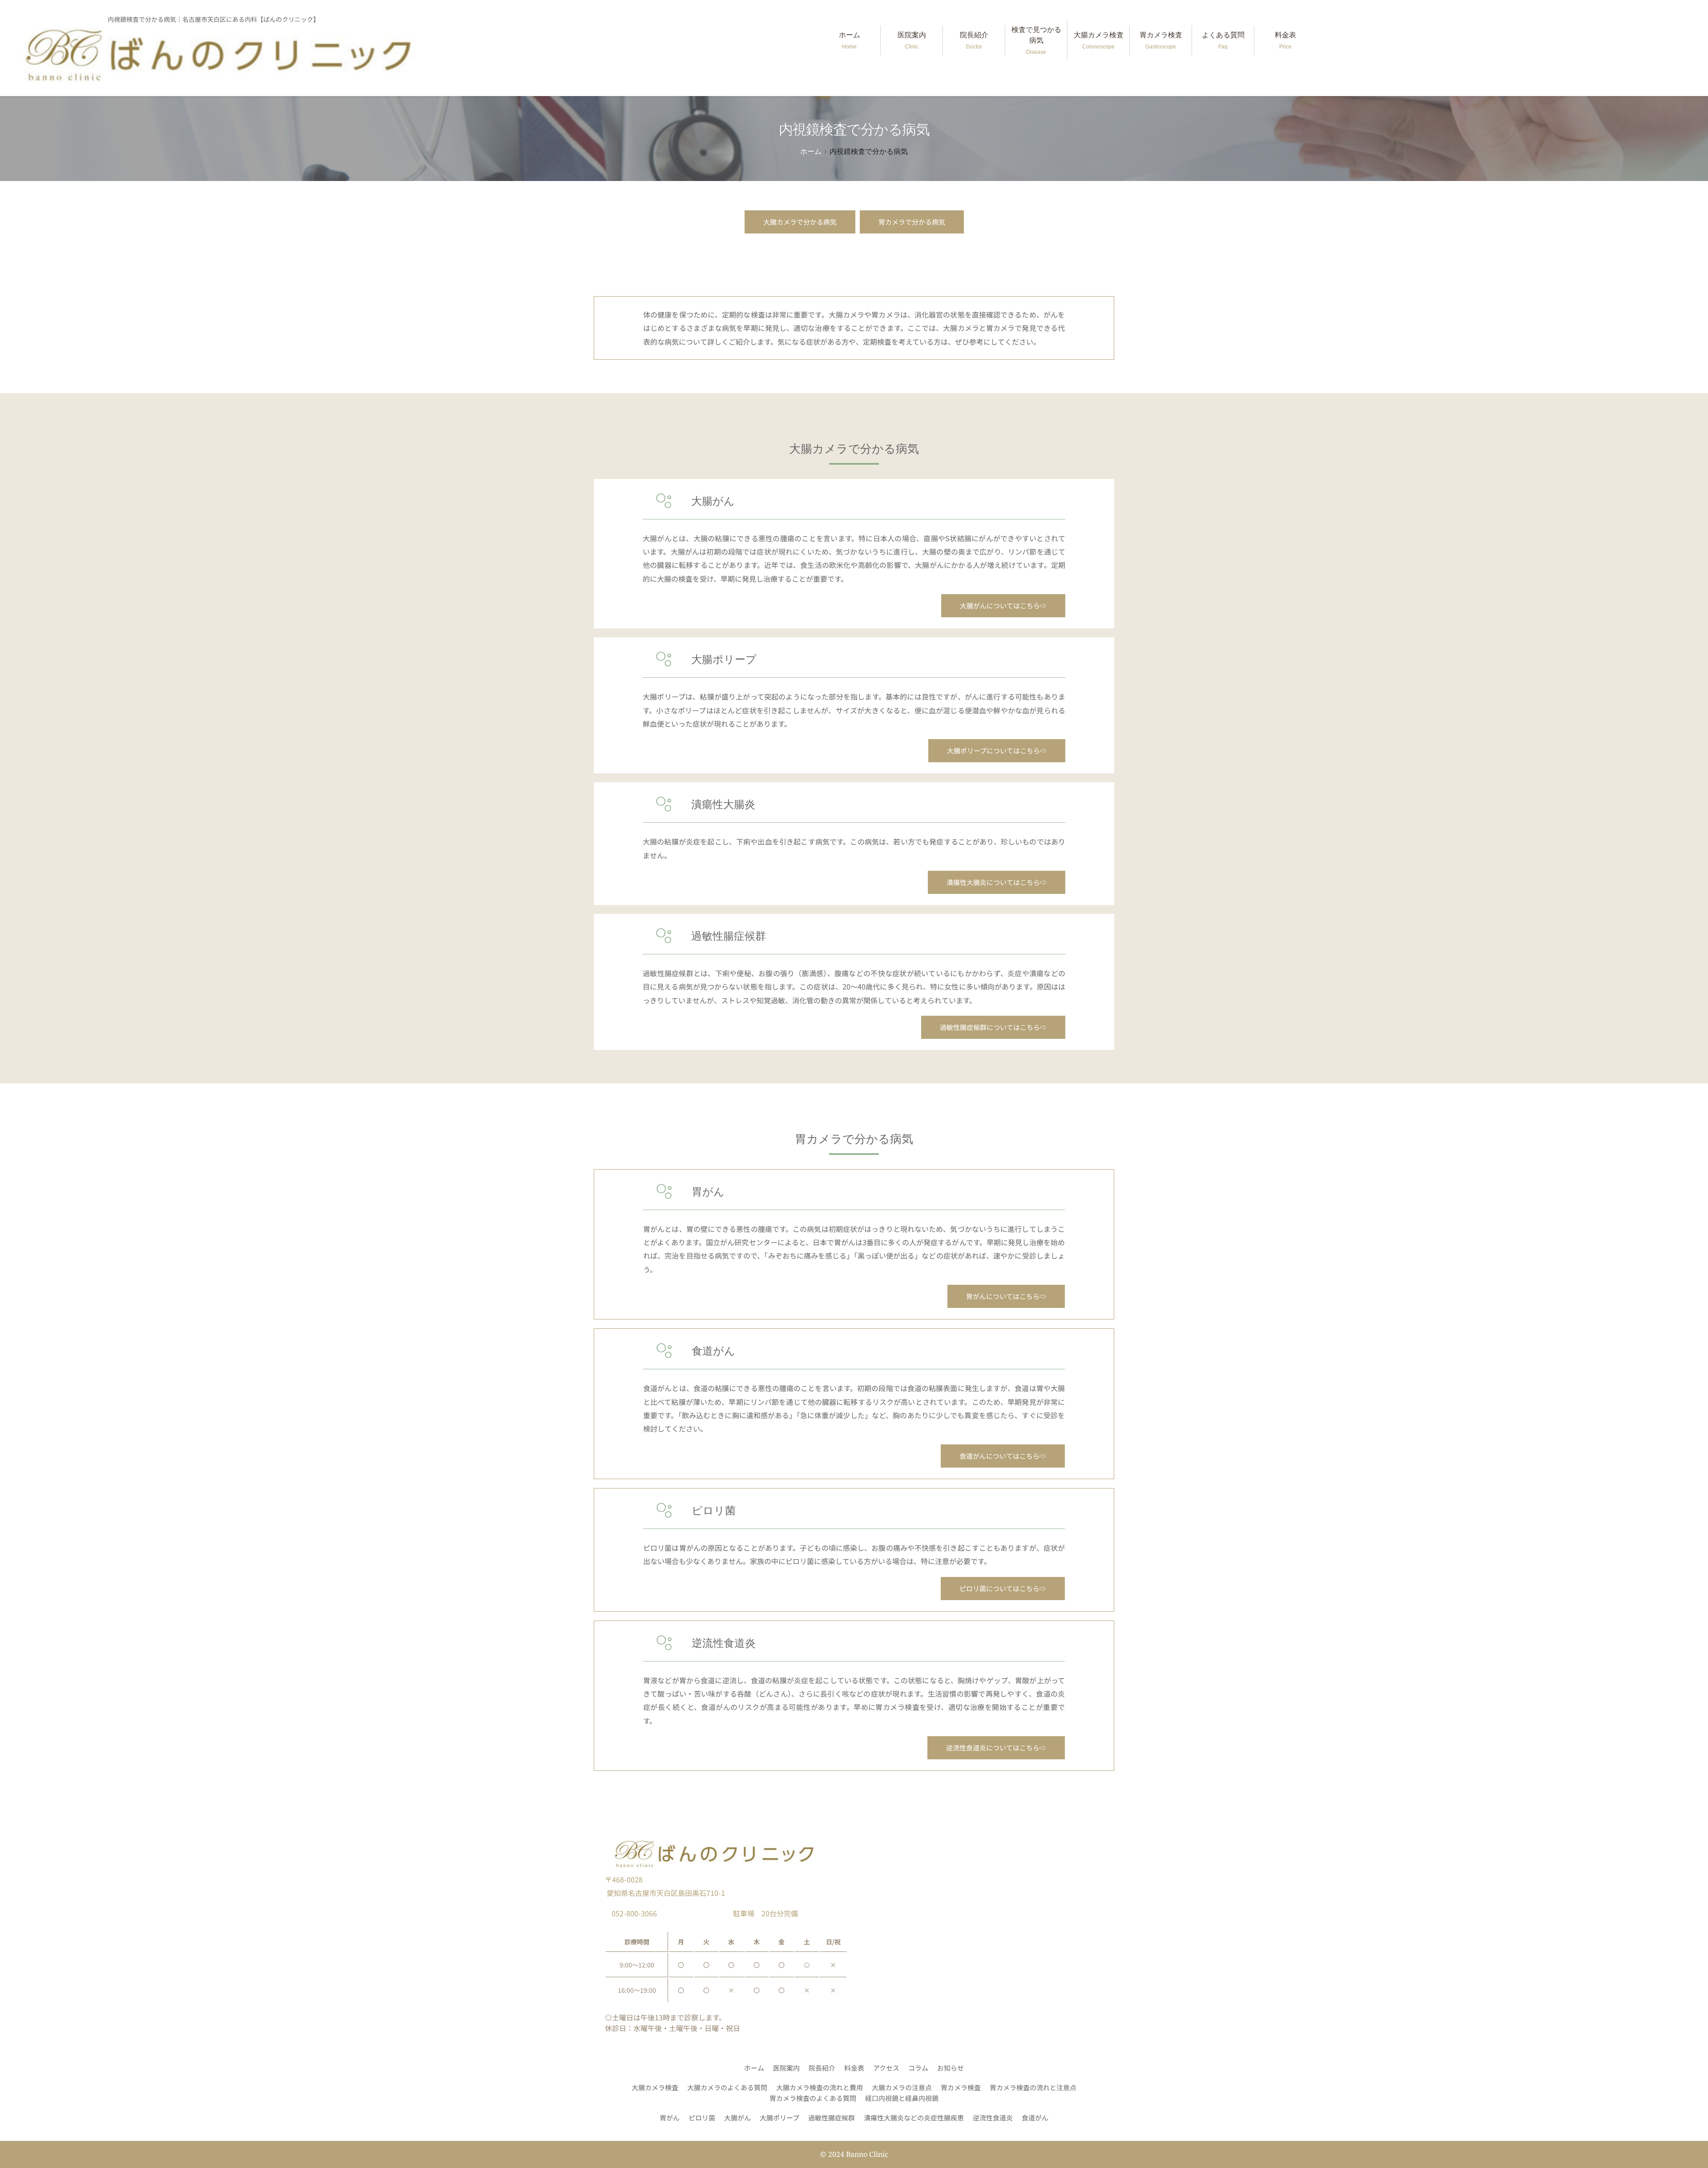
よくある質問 (1223, 40)
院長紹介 (974, 40)
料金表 (1285, 40)
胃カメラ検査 (1161, 40)
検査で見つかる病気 (1036, 40)
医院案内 (912, 40)
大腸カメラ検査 (1099, 40)
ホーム (850, 40)
